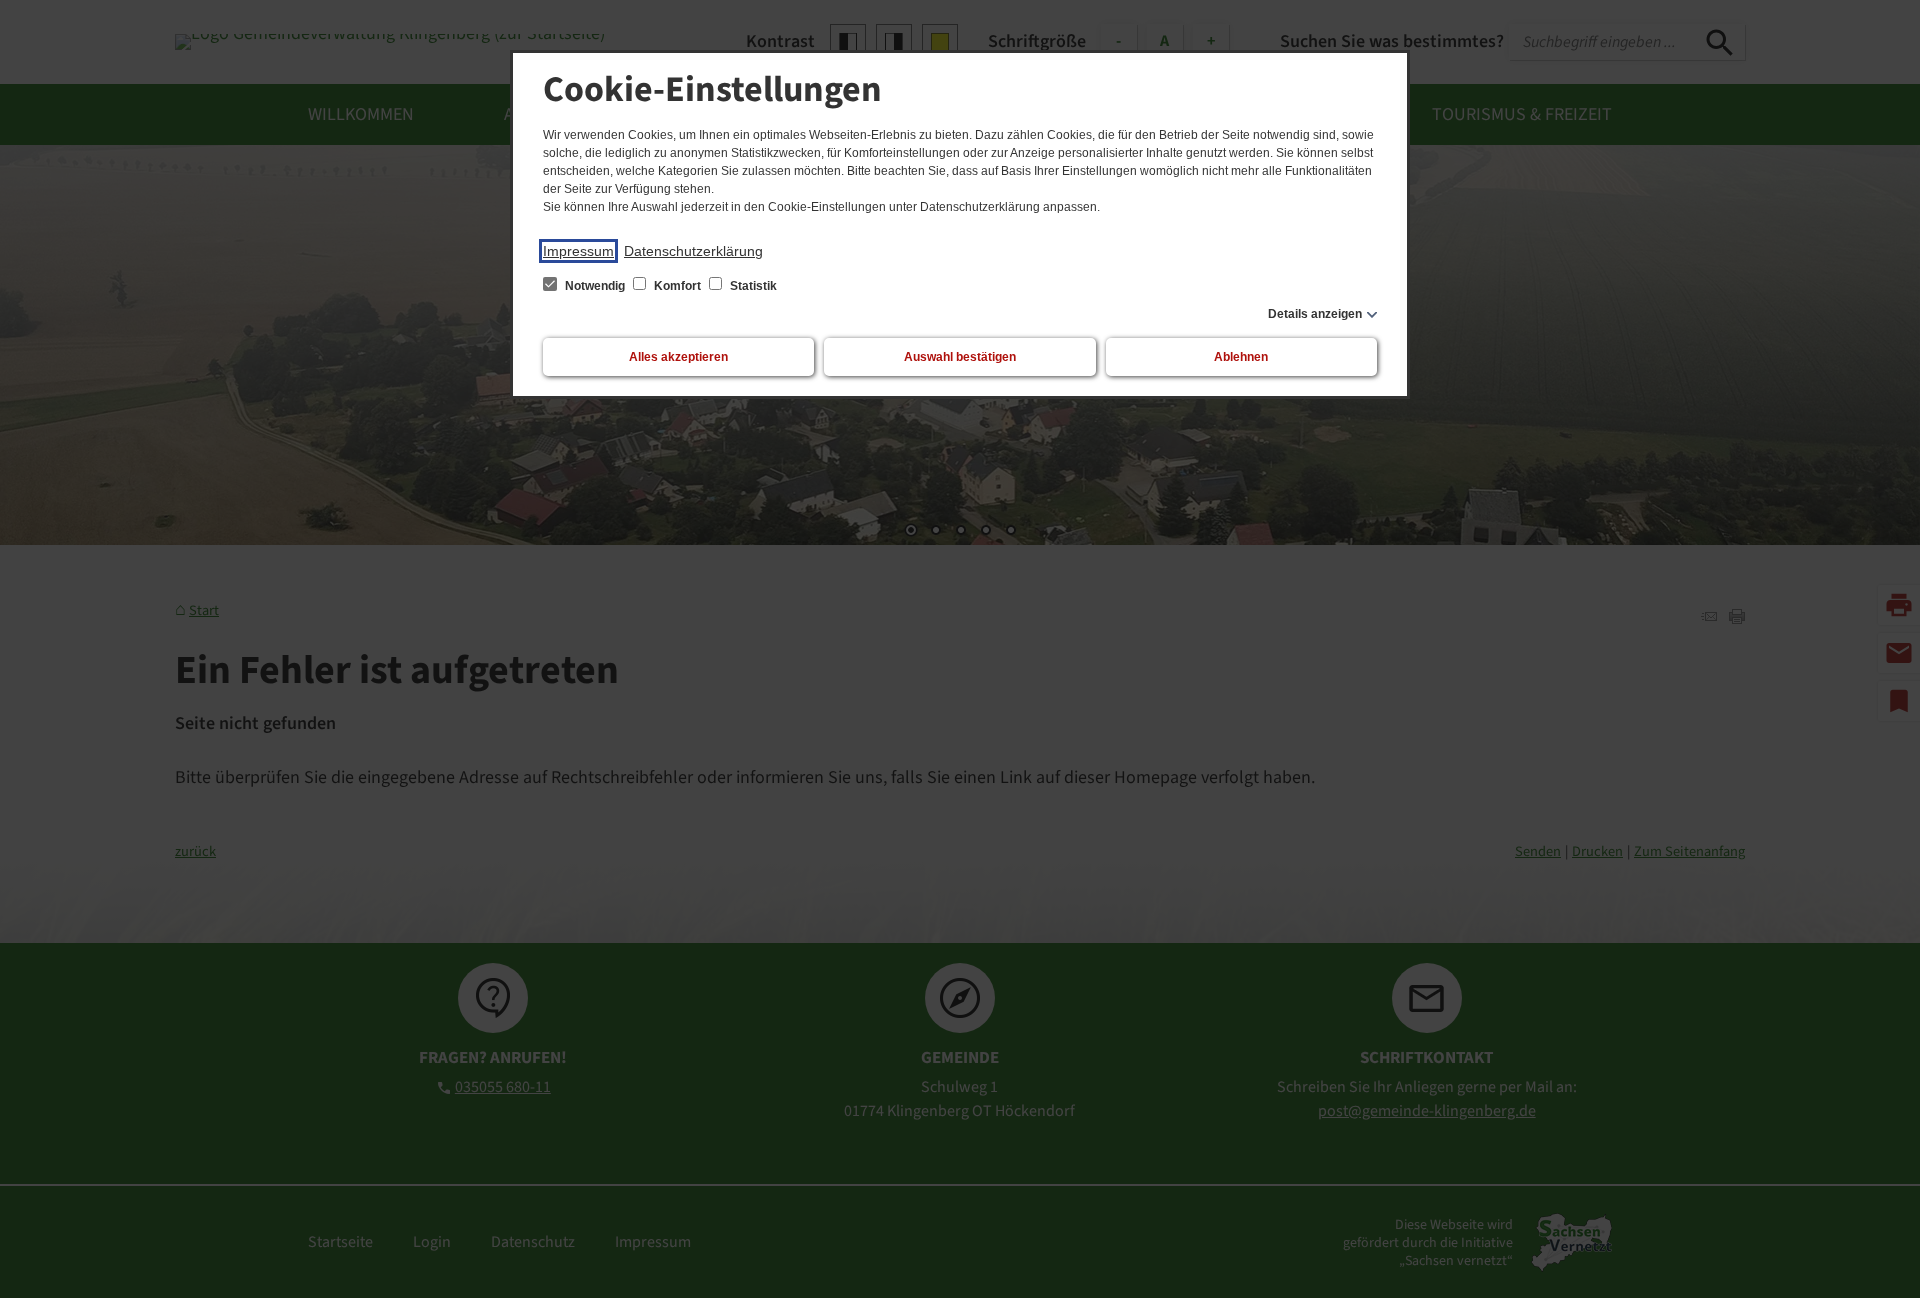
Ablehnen (1241, 357)
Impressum (578, 251)
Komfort (677, 286)
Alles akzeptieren (678, 357)
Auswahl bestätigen (960, 357)
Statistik (752, 286)
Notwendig (595, 286)
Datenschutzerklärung (693, 251)
